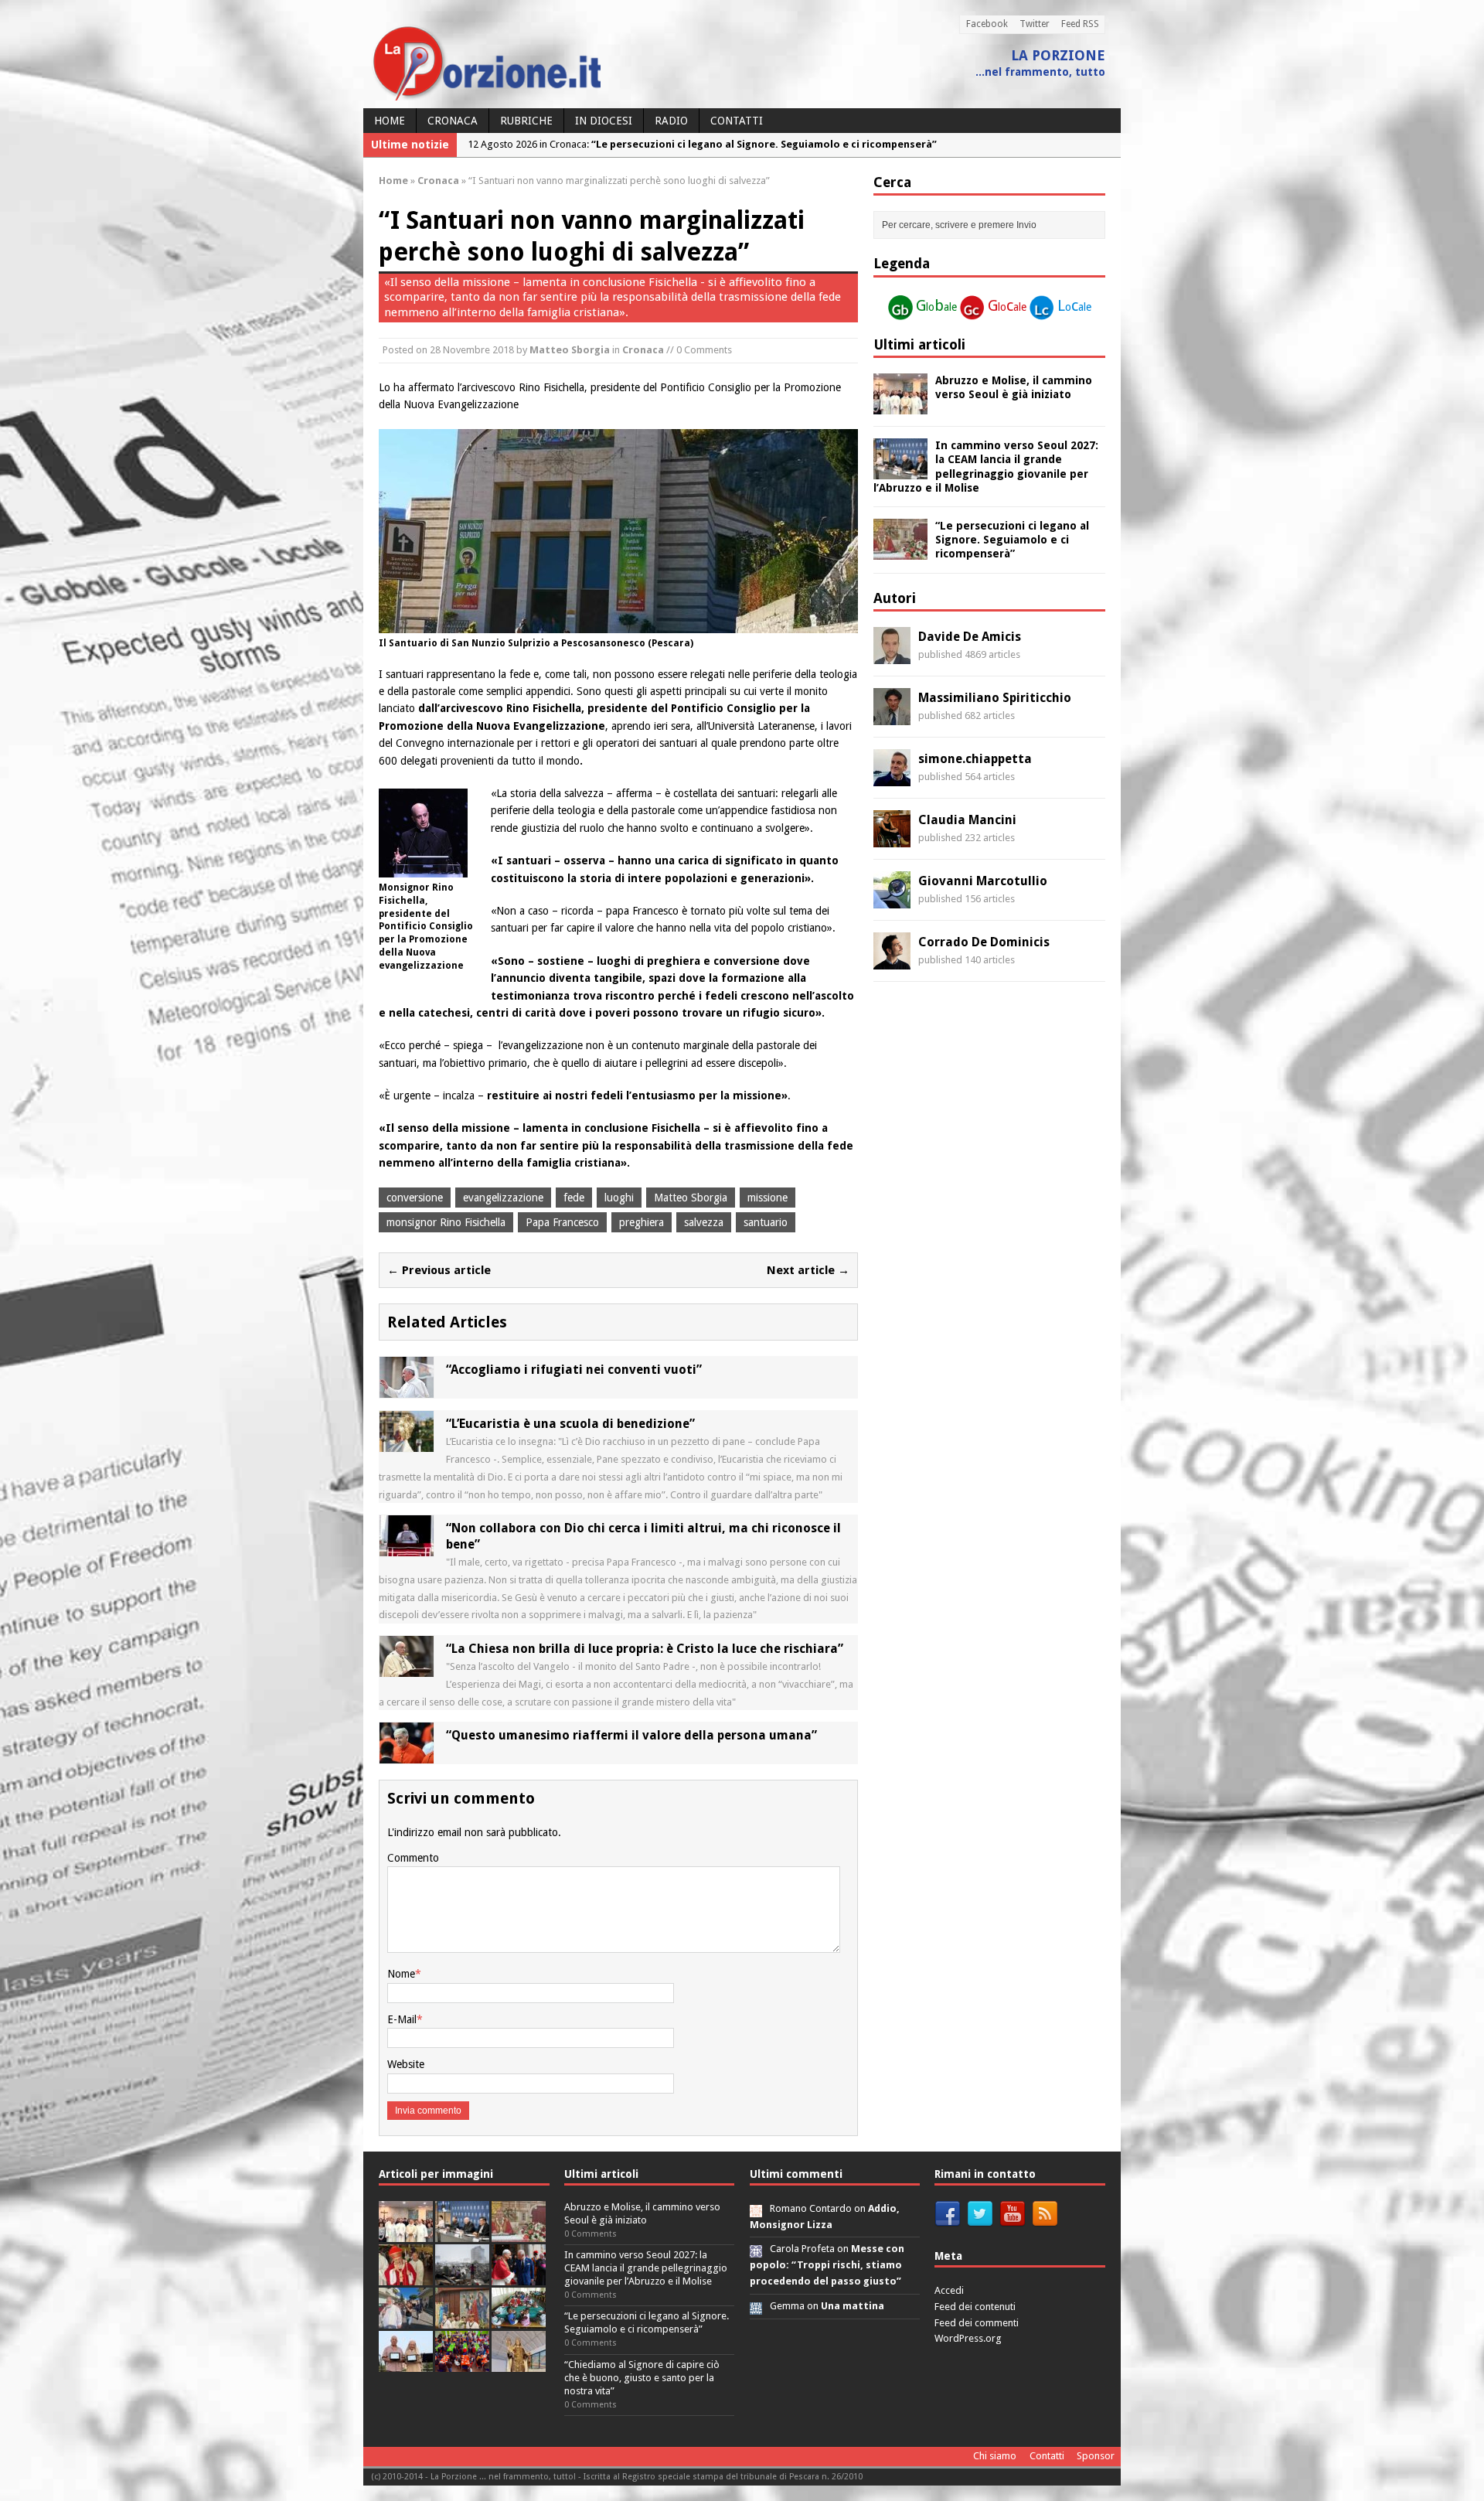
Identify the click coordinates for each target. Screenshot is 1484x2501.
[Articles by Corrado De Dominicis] (892, 961)
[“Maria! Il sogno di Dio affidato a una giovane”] (519, 2363)
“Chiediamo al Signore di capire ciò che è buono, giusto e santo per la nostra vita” (642, 2378)
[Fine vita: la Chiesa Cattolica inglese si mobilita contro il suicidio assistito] (519, 2276)
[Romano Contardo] (756, 2208)
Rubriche (526, 121)
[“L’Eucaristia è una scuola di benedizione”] (407, 1443)
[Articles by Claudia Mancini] (892, 839)
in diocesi (604, 121)
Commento (413, 1858)
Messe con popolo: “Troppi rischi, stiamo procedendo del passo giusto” (827, 2265)
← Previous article (439, 1270)
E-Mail (402, 2019)
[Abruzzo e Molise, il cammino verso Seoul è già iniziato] (900, 406)
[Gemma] (756, 2306)
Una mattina (853, 2306)
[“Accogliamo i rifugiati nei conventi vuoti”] (407, 1389)
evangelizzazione (503, 1198)
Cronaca (453, 121)
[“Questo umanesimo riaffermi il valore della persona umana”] (407, 1755)
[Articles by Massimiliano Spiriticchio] (892, 717)
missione (768, 1198)
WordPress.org (968, 2338)
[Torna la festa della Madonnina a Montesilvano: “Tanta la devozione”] (406, 2320)
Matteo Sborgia (570, 350)
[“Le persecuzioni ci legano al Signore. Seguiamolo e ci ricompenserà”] (900, 551)
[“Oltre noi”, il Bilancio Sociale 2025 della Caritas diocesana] (462, 2363)
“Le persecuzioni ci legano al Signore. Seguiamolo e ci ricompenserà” (1012, 540)
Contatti (737, 121)
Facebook (987, 24)
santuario (766, 1222)
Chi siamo (995, 2456)
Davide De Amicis (970, 637)
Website (406, 2064)
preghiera (642, 1222)
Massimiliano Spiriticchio (995, 698)
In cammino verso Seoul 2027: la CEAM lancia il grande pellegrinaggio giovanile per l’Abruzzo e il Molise (646, 2268)
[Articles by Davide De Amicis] (892, 656)
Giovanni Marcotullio (983, 881)
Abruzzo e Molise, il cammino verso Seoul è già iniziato (642, 2213)
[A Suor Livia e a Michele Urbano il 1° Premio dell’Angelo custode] (406, 2363)
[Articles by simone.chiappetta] (892, 778)
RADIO (671, 121)
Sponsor (1096, 2456)
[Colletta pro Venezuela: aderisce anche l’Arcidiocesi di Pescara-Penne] (462, 2276)
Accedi (949, 2290)
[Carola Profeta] (756, 2249)
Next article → (808, 1270)
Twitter (1035, 24)
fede (574, 1198)
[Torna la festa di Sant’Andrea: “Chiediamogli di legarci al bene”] (462, 2320)
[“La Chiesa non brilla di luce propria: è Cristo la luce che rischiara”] (407, 1668)
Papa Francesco (562, 1222)
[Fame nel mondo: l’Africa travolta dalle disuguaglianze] (519, 2320)
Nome (401, 1974)
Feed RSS (1080, 24)
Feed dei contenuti (975, 2307)
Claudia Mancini (967, 820)
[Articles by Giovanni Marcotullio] (892, 900)
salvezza (704, 1222)
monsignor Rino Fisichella (446, 1222)
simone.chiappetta (975, 759)
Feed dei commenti (977, 2323)
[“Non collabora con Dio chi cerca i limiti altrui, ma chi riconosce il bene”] (407, 1548)
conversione (415, 1198)
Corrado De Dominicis (984, 942)
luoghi (619, 1198)
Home (390, 121)
